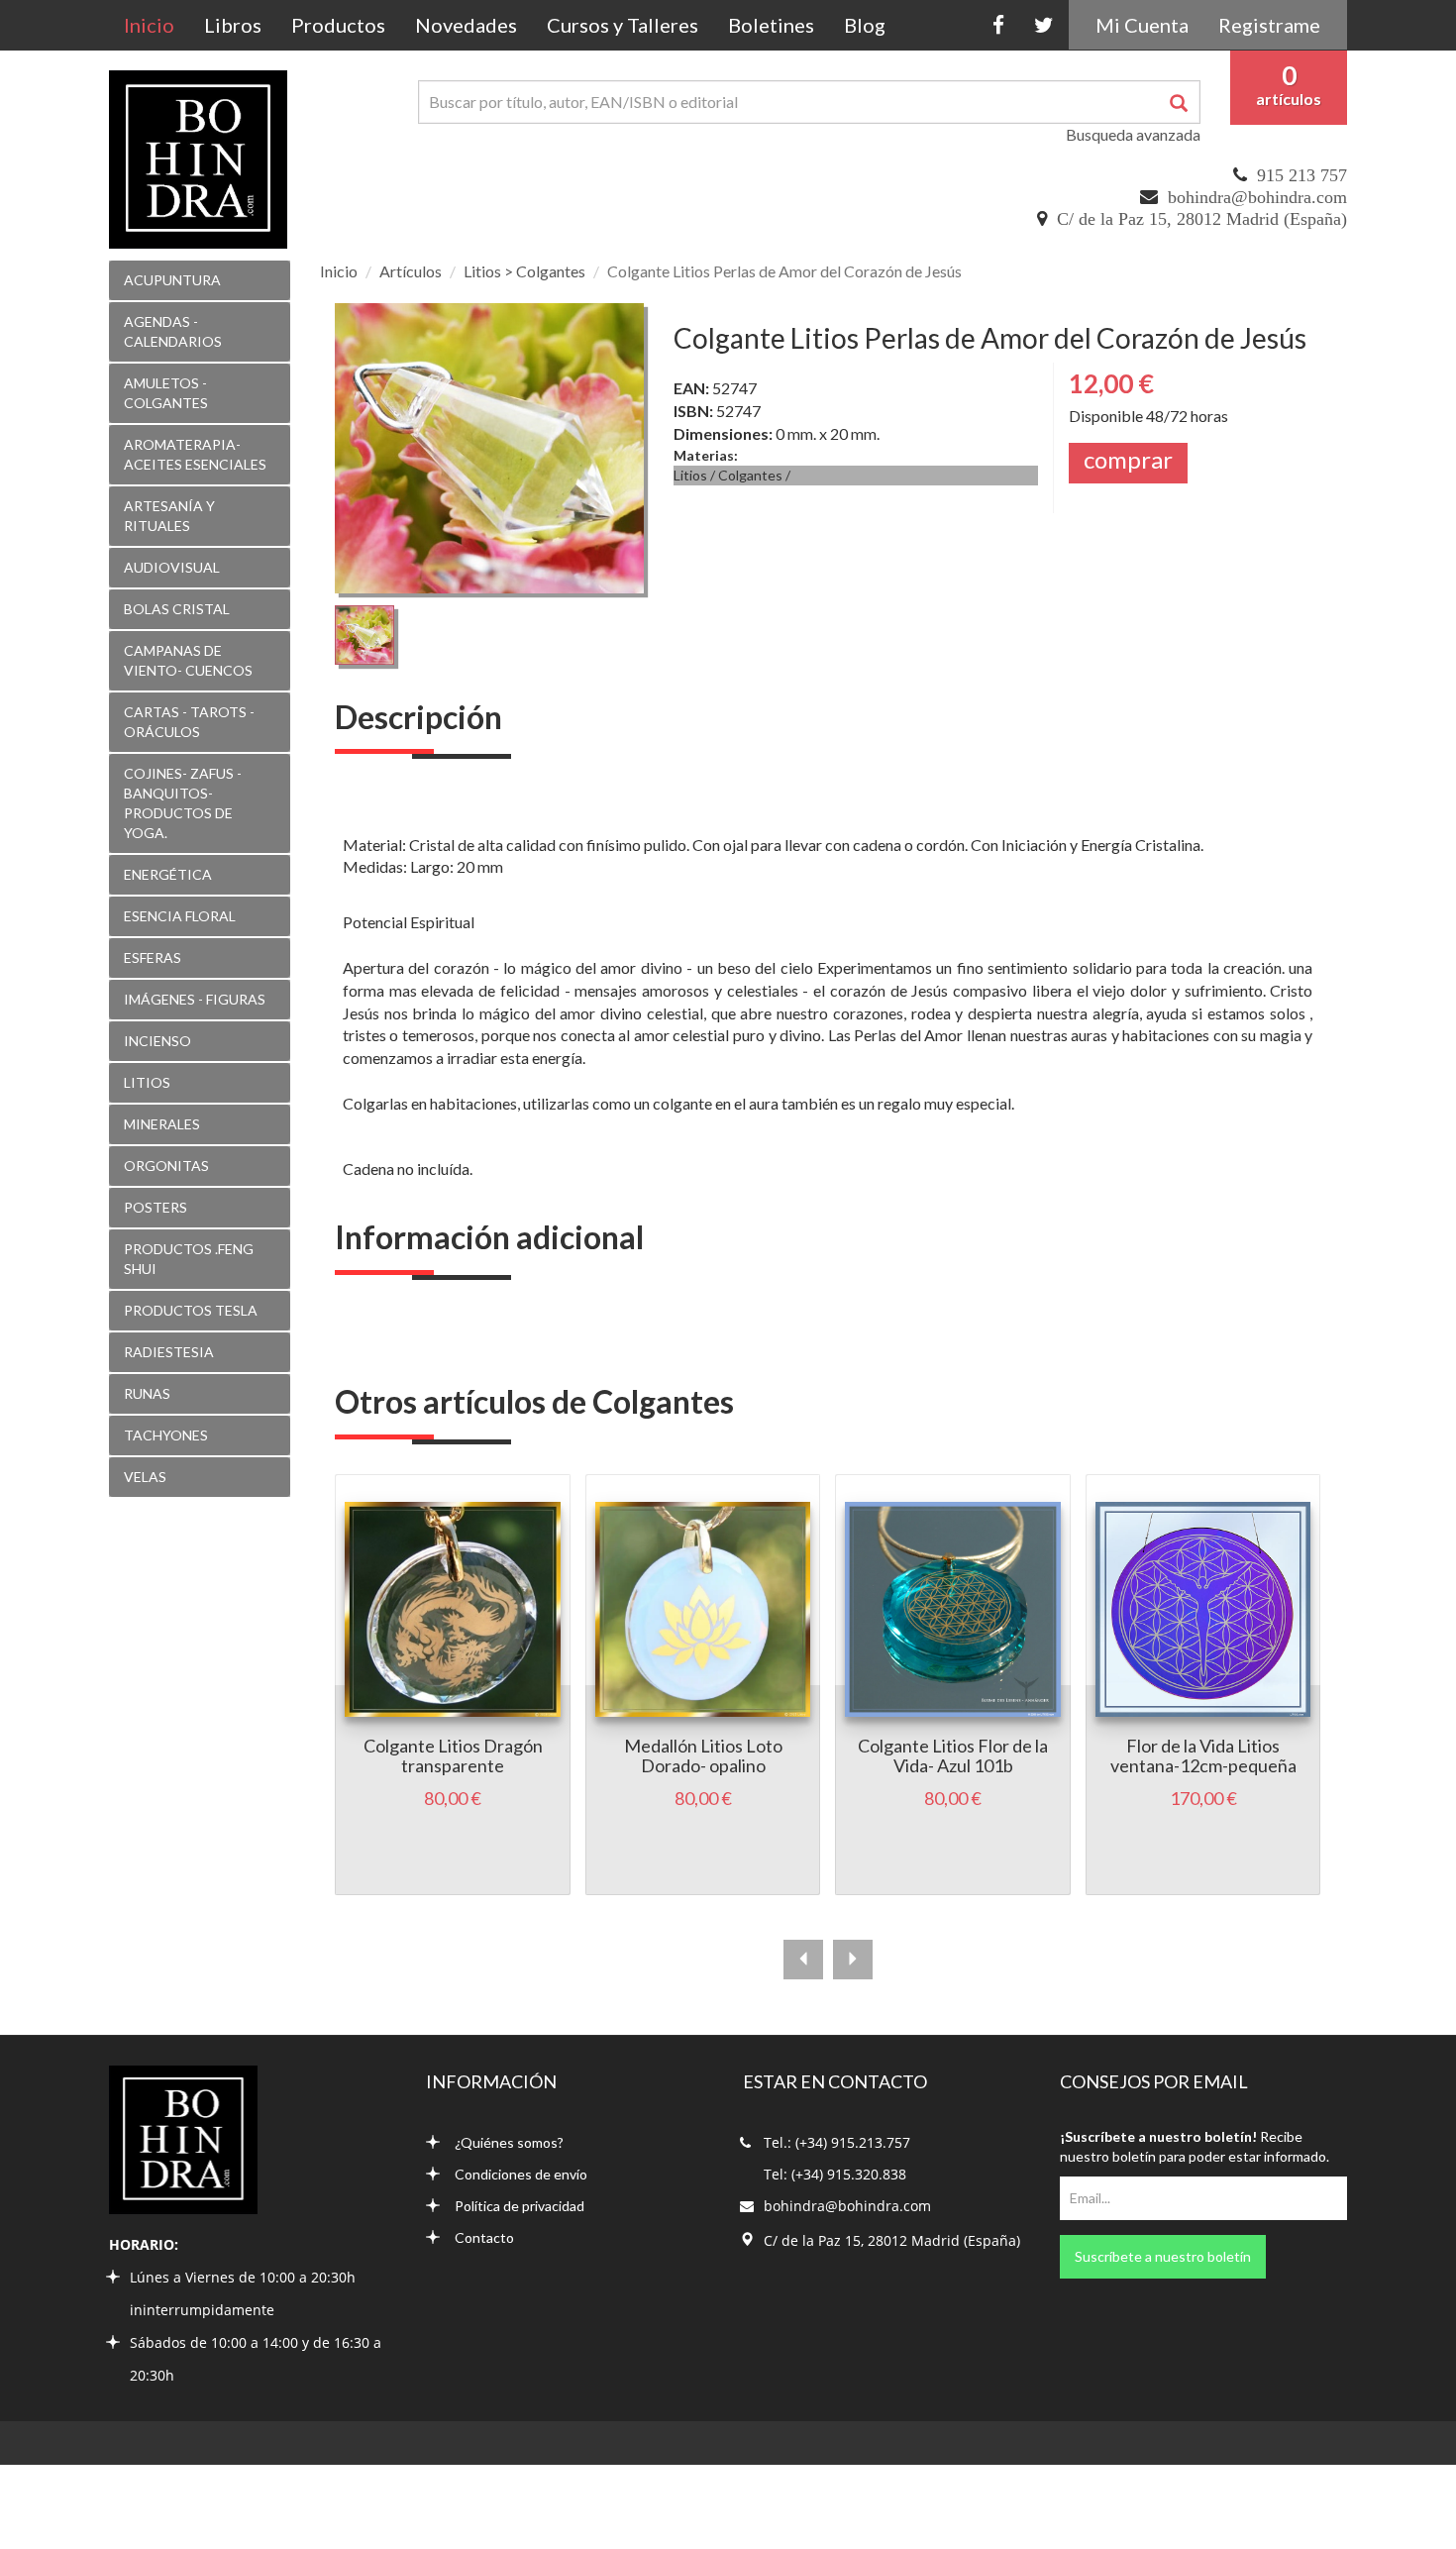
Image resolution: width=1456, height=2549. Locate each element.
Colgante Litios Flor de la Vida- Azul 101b (953, 1755)
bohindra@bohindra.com (1257, 197)
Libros (233, 25)
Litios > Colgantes (524, 271)
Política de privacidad (520, 2206)
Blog (865, 25)
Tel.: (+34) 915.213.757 (837, 2142)
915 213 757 (1302, 175)
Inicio (156, 24)
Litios (690, 475)
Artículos (411, 271)
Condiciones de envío (521, 2174)
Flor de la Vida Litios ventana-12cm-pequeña (1203, 1755)
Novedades (466, 25)
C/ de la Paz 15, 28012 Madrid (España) (1202, 219)
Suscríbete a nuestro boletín (1163, 2256)
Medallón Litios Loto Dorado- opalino (703, 1755)
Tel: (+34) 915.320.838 (835, 2174)
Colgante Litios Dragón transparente (453, 1755)
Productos (338, 25)
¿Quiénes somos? (509, 2142)
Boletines (771, 25)
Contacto (484, 2237)
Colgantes (750, 475)
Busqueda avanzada (1133, 134)
